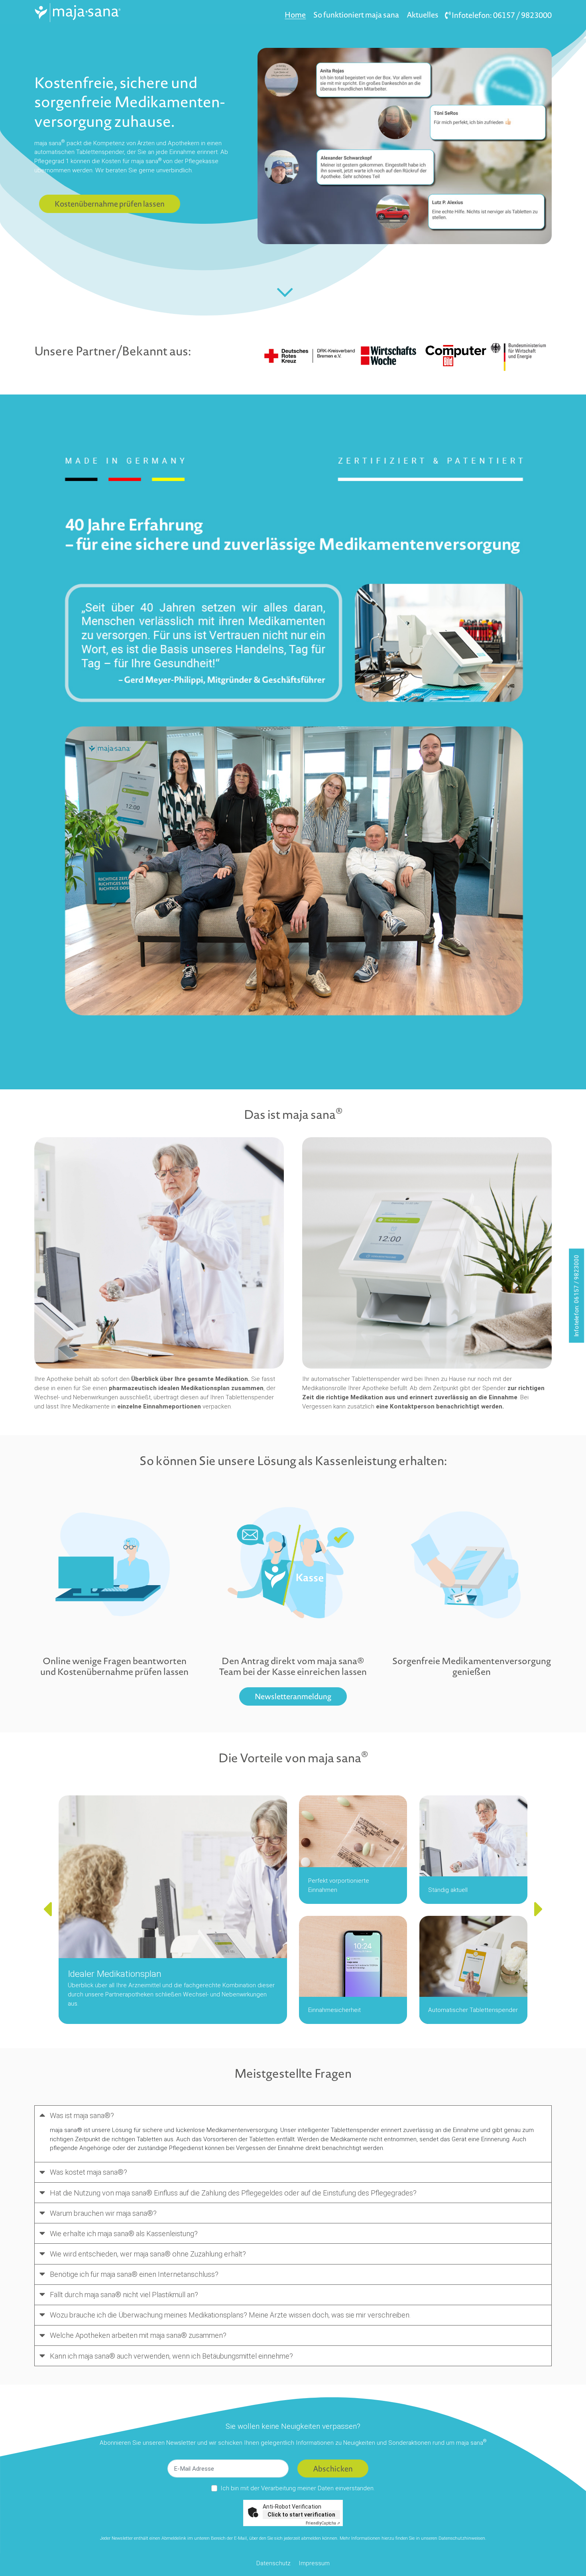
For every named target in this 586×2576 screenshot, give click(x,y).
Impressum (314, 2563)
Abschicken (333, 2469)
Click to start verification (301, 2515)
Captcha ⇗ (323, 2523)
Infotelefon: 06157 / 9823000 (501, 15)
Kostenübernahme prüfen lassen (110, 204)
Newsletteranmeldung (293, 1696)
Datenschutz (273, 2563)
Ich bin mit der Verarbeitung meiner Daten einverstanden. (298, 2488)
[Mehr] (285, 292)
